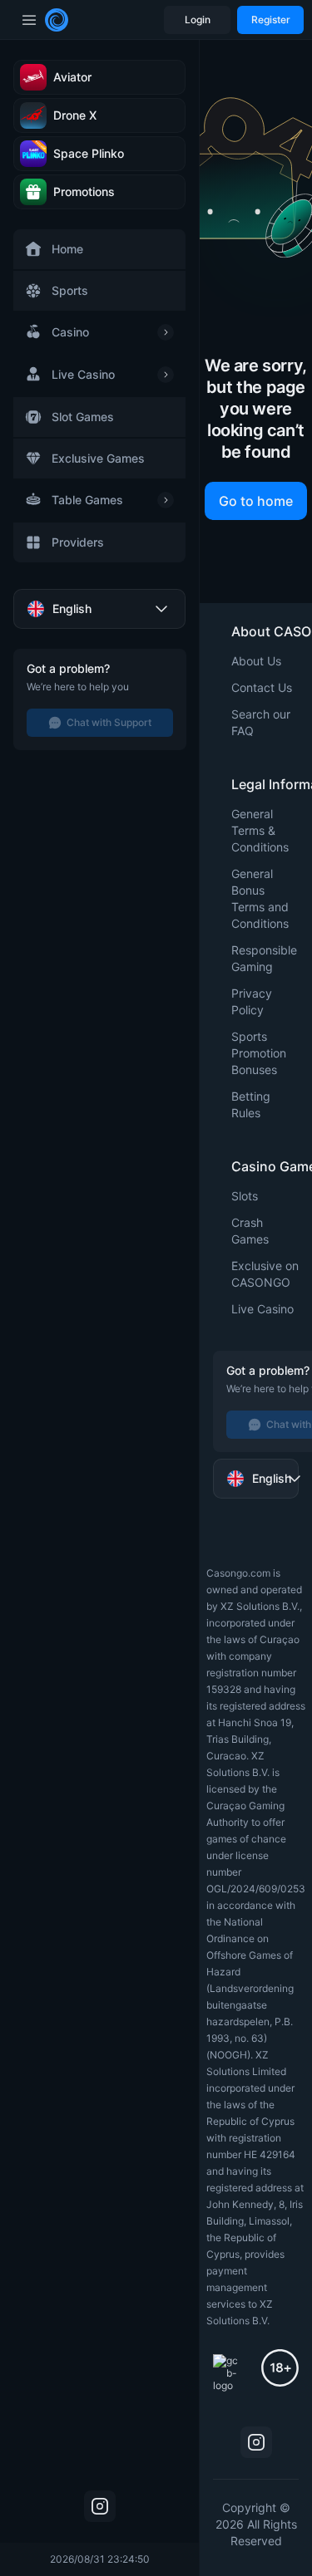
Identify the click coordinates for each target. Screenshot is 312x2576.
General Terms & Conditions (260, 830)
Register (271, 20)
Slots (245, 1196)
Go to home (256, 501)
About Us (256, 661)
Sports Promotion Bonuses (259, 1053)
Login (198, 20)
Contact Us (262, 687)
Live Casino (262, 1309)
